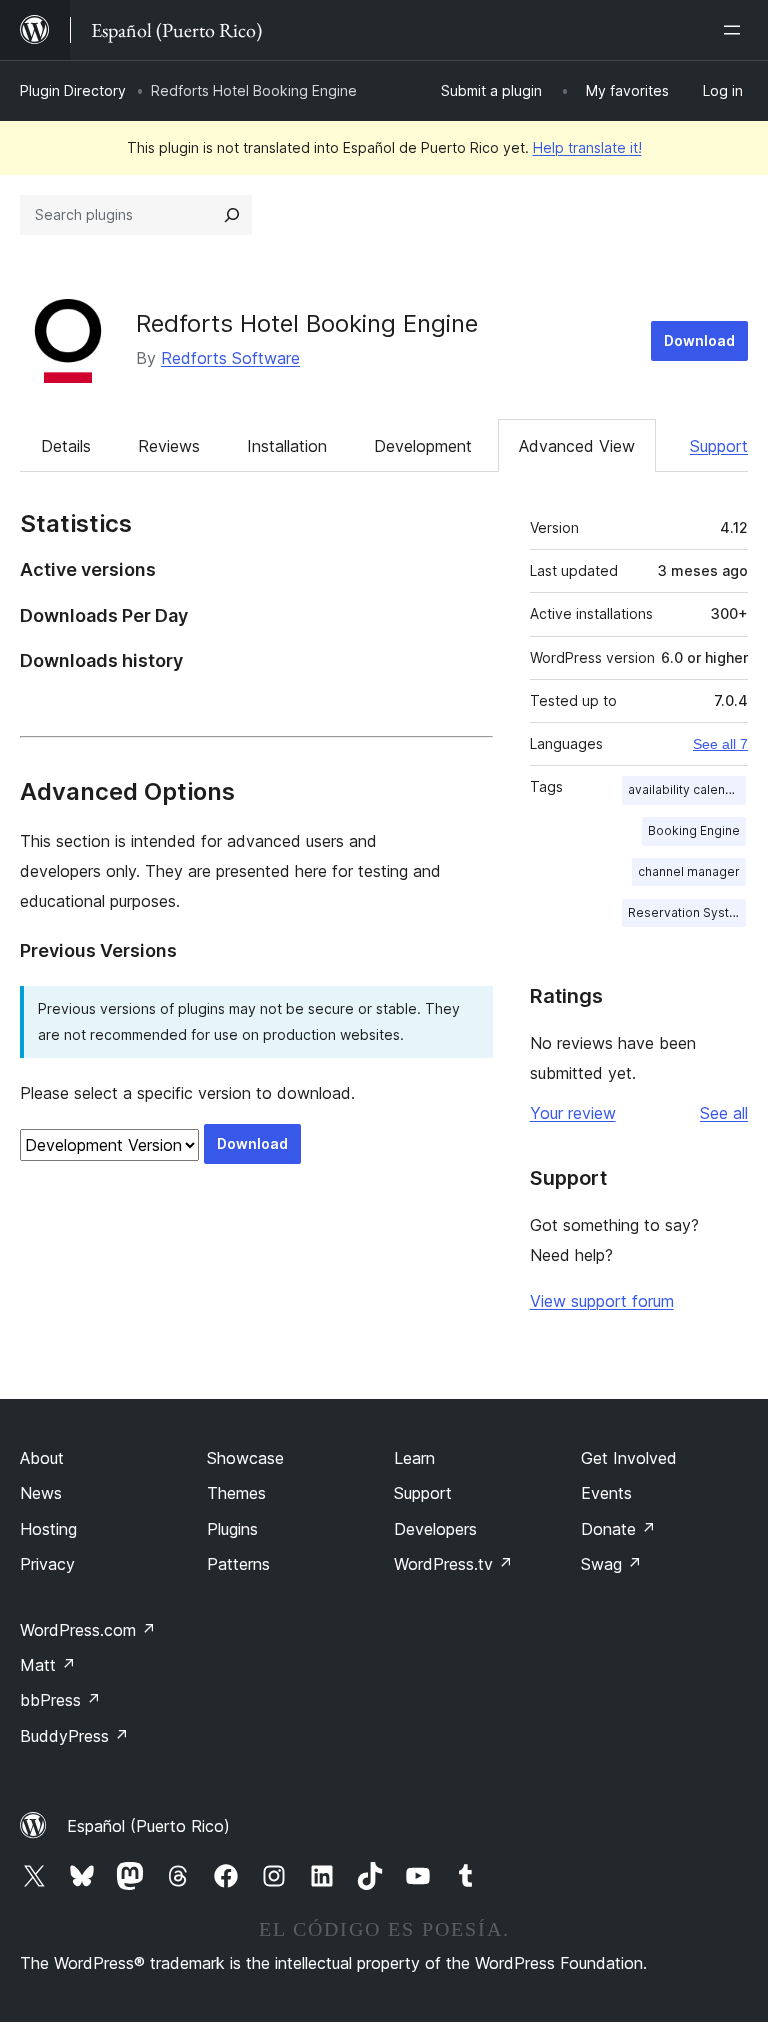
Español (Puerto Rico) (148, 1826)
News (41, 1493)
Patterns (238, 1564)
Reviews (169, 446)
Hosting (48, 1529)
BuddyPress (74, 1736)
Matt (48, 1665)
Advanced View (577, 446)
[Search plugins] (232, 215)
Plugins (232, 1529)
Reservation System (687, 912)
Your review (573, 1113)
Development (423, 446)
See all (724, 1113)
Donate (618, 1529)
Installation (287, 446)
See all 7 (720, 744)
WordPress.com (88, 1630)
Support (719, 446)
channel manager (689, 871)
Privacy (47, 1564)
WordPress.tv (453, 1564)
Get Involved (629, 1458)
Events (606, 1493)
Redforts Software (230, 358)
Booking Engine (694, 830)
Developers (435, 1529)
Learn (414, 1458)
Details (66, 446)
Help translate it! (587, 147)
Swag (611, 1564)
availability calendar (686, 789)
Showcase (245, 1458)
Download (699, 340)
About (42, 1458)
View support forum (602, 1301)
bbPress (60, 1700)
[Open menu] (736, 30)
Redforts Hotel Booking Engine (307, 323)
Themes (236, 1493)
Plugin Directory (73, 90)
